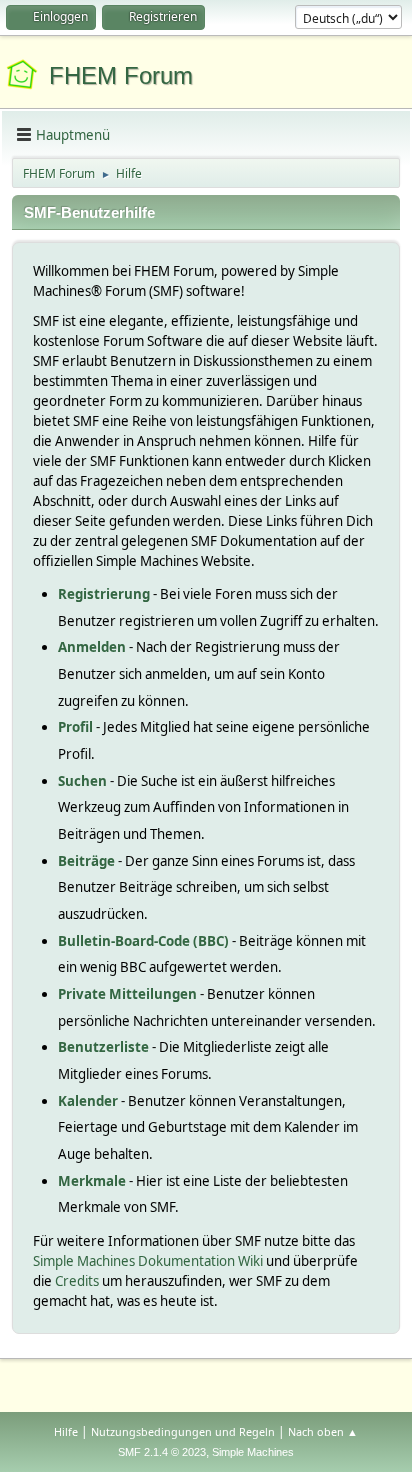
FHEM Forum (121, 75)
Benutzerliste (103, 1047)
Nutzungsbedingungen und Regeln (183, 1431)
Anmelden (92, 647)
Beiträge (86, 861)
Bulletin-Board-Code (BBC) (143, 941)
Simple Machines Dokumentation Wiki (148, 1261)
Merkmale (92, 1181)
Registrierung (104, 594)
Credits (77, 1281)
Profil (75, 727)
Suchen (82, 781)
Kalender (88, 1101)
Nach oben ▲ (323, 1431)
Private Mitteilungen (127, 994)
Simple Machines (253, 1452)
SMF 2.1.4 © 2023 (162, 1452)
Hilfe (66, 1431)
